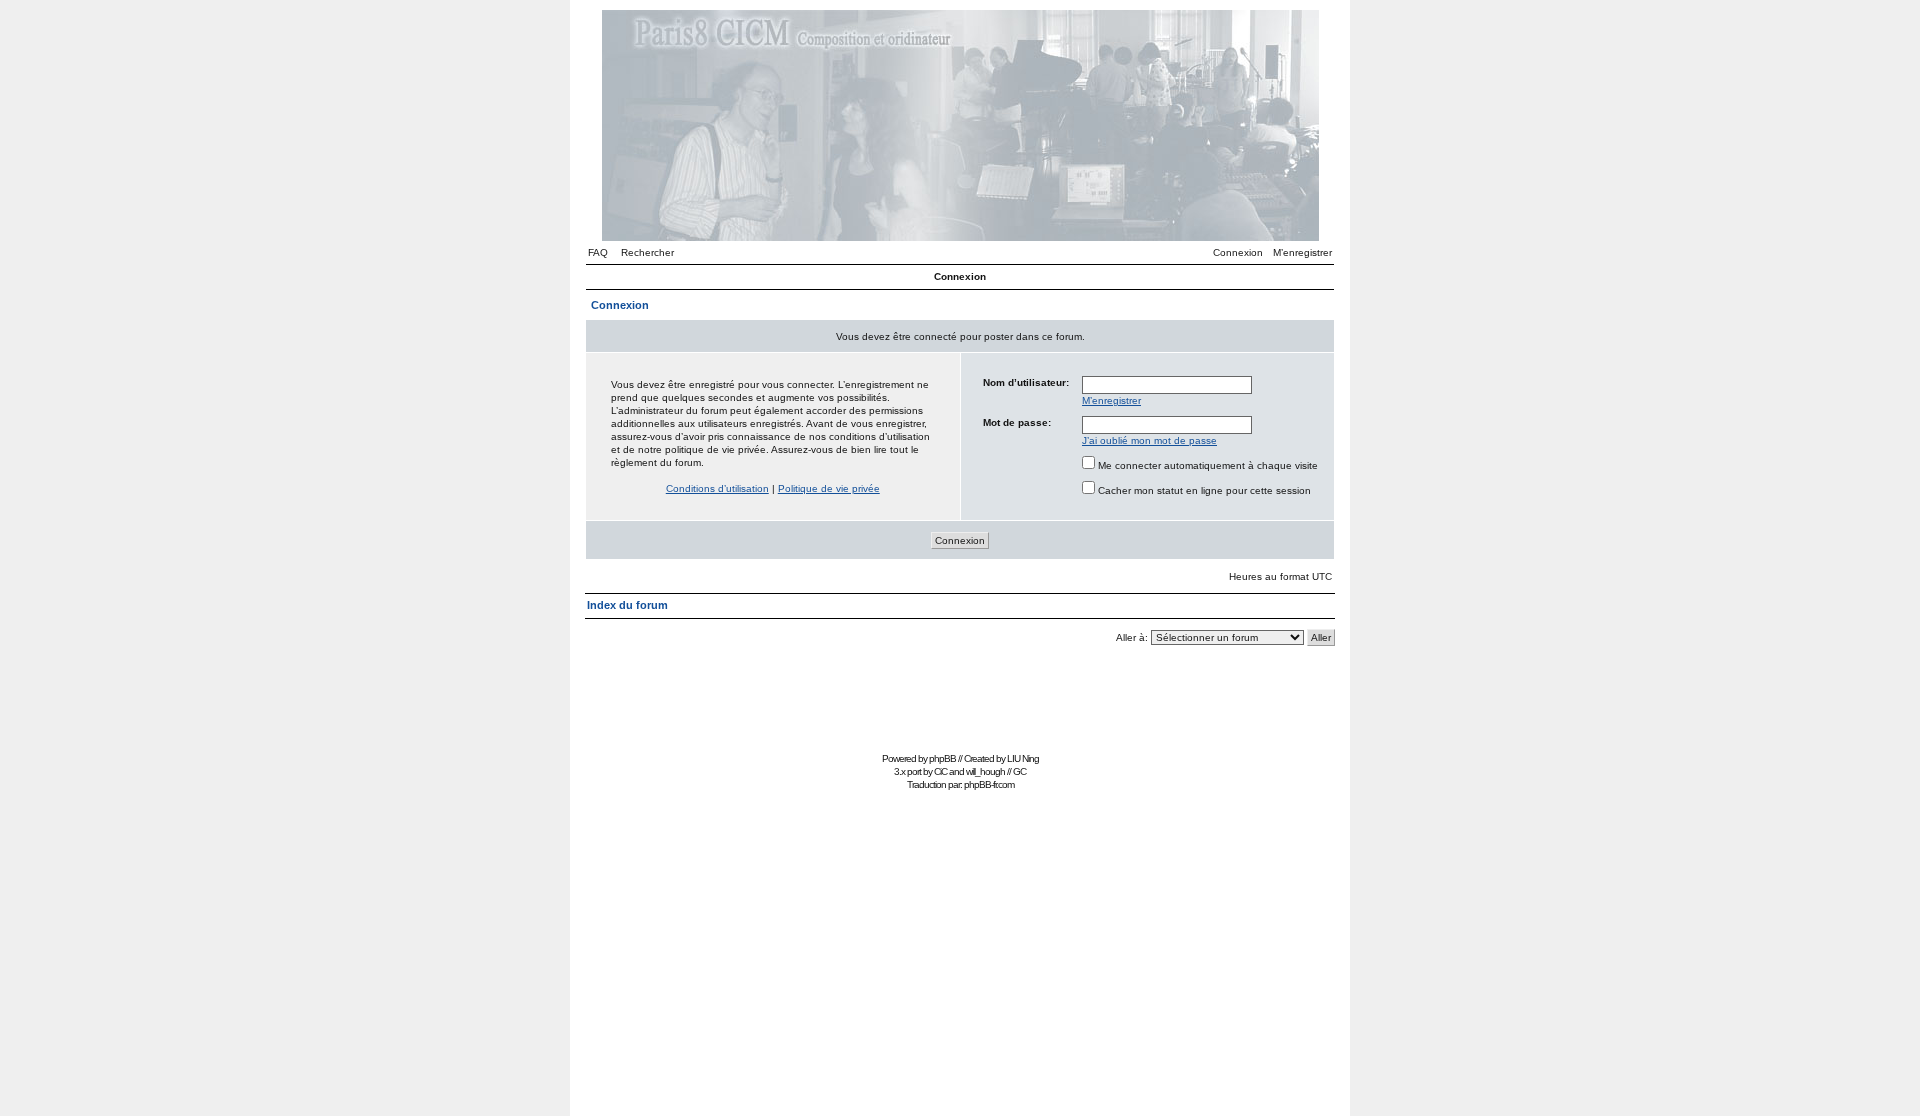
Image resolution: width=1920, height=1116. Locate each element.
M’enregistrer (1302, 252)
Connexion (1238, 252)
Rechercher (647, 252)
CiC (940, 771)
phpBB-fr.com (989, 784)
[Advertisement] (960, 701)
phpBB (942, 758)
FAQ (598, 252)
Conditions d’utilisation (717, 488)
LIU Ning (1023, 758)
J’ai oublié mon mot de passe (1149, 440)
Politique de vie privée (829, 488)
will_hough (985, 771)
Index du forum (627, 605)
